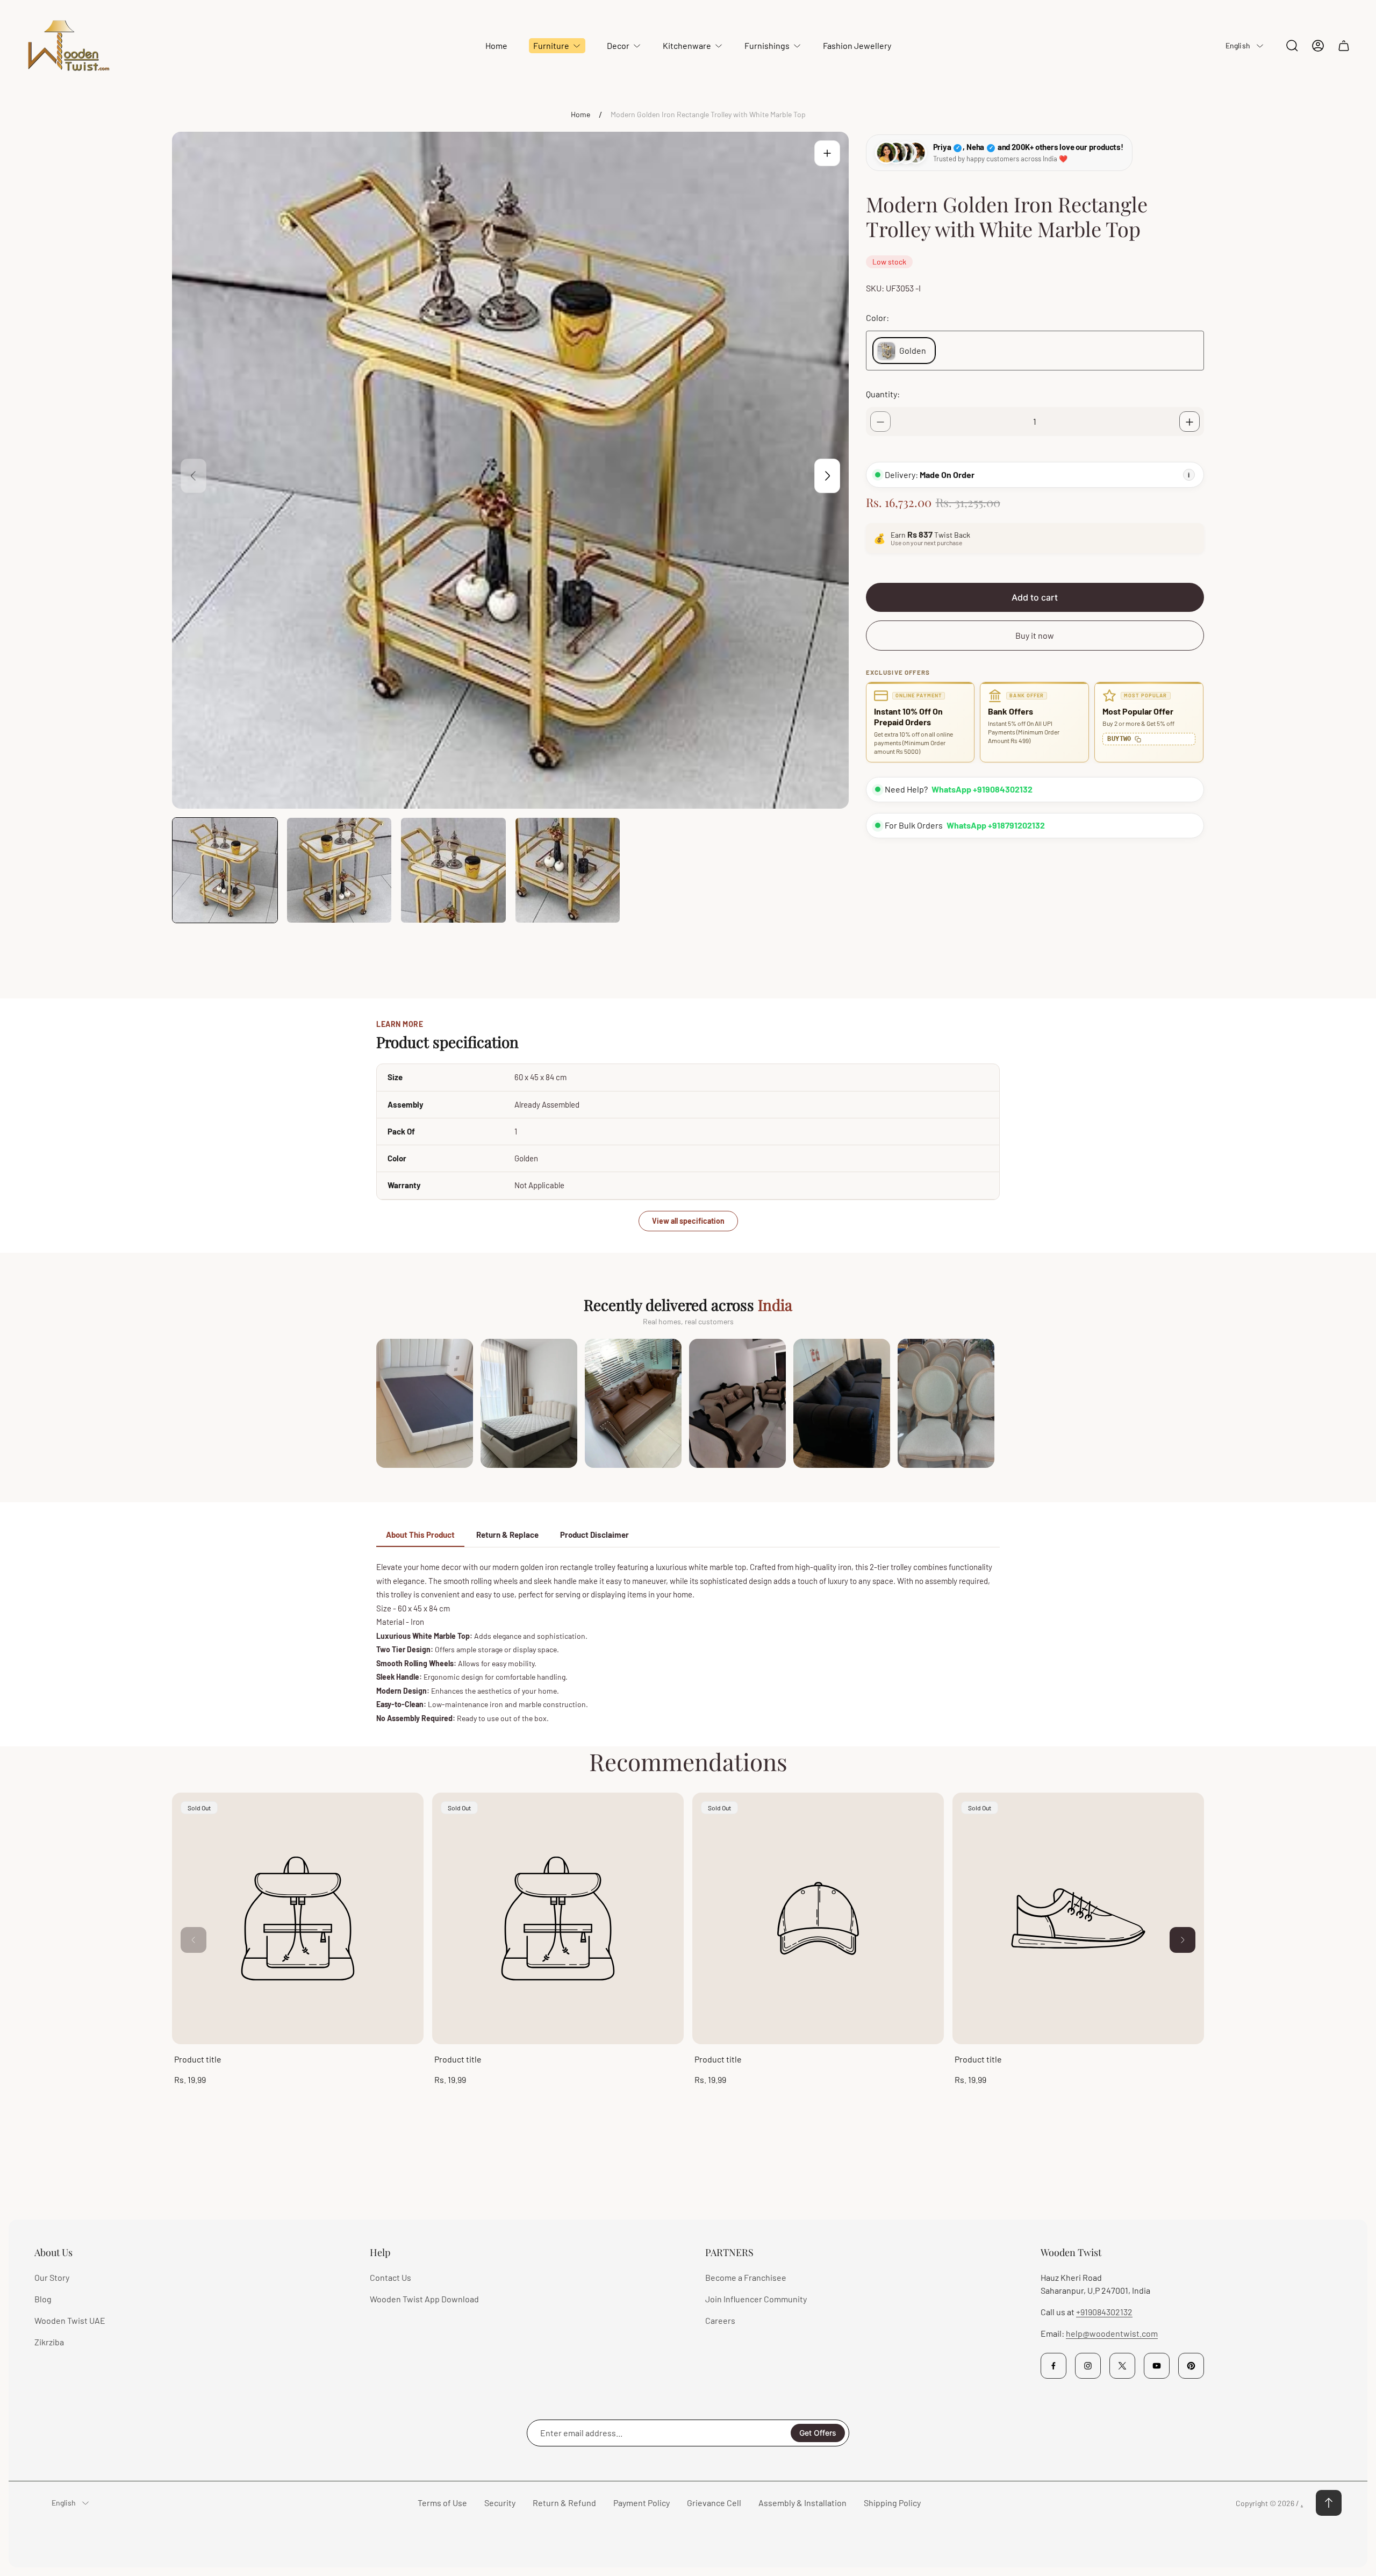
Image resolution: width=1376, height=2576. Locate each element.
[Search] (1292, 46)
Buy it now (1035, 636)
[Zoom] (827, 153)
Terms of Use (442, 2503)
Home (580, 114)
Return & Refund (564, 2503)
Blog (43, 2299)
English (1238, 45)
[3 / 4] (453, 870)
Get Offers (818, 2433)
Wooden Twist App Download (424, 2299)
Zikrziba (49, 2342)
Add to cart (1035, 598)
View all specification (688, 1221)
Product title (198, 2059)
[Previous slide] (193, 476)
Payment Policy (642, 2503)
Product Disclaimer (594, 1535)
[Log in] (1318, 46)
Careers (720, 2320)
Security (500, 2503)
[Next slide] (827, 476)
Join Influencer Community (756, 2299)
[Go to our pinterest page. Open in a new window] (1191, 2366)
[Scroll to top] (1329, 2503)
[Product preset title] (298, 1918)
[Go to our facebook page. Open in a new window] (1053, 2366)
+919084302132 (1104, 2312)
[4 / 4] (568, 870)
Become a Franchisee (746, 2277)
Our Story (52, 2277)
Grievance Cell (714, 2503)
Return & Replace (507, 1535)
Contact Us (390, 2277)
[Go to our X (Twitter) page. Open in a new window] (1122, 2366)
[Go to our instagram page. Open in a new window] (1088, 2366)
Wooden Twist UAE (70, 2320)
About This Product (420, 1535)
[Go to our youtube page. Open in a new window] (1157, 2366)
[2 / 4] (339, 870)
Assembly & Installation (802, 2503)
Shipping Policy (892, 2503)
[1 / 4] (225, 870)
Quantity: (883, 394)
